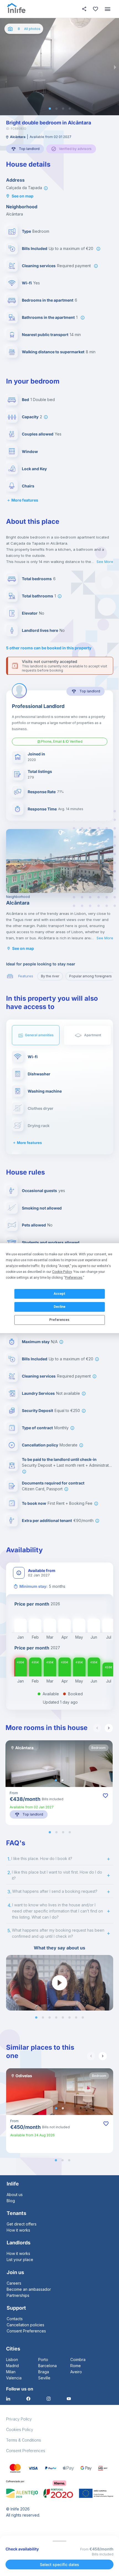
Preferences (59, 1320)
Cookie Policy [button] (62, 1272)
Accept (59, 1294)
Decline (59, 1307)
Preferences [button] (74, 1278)
